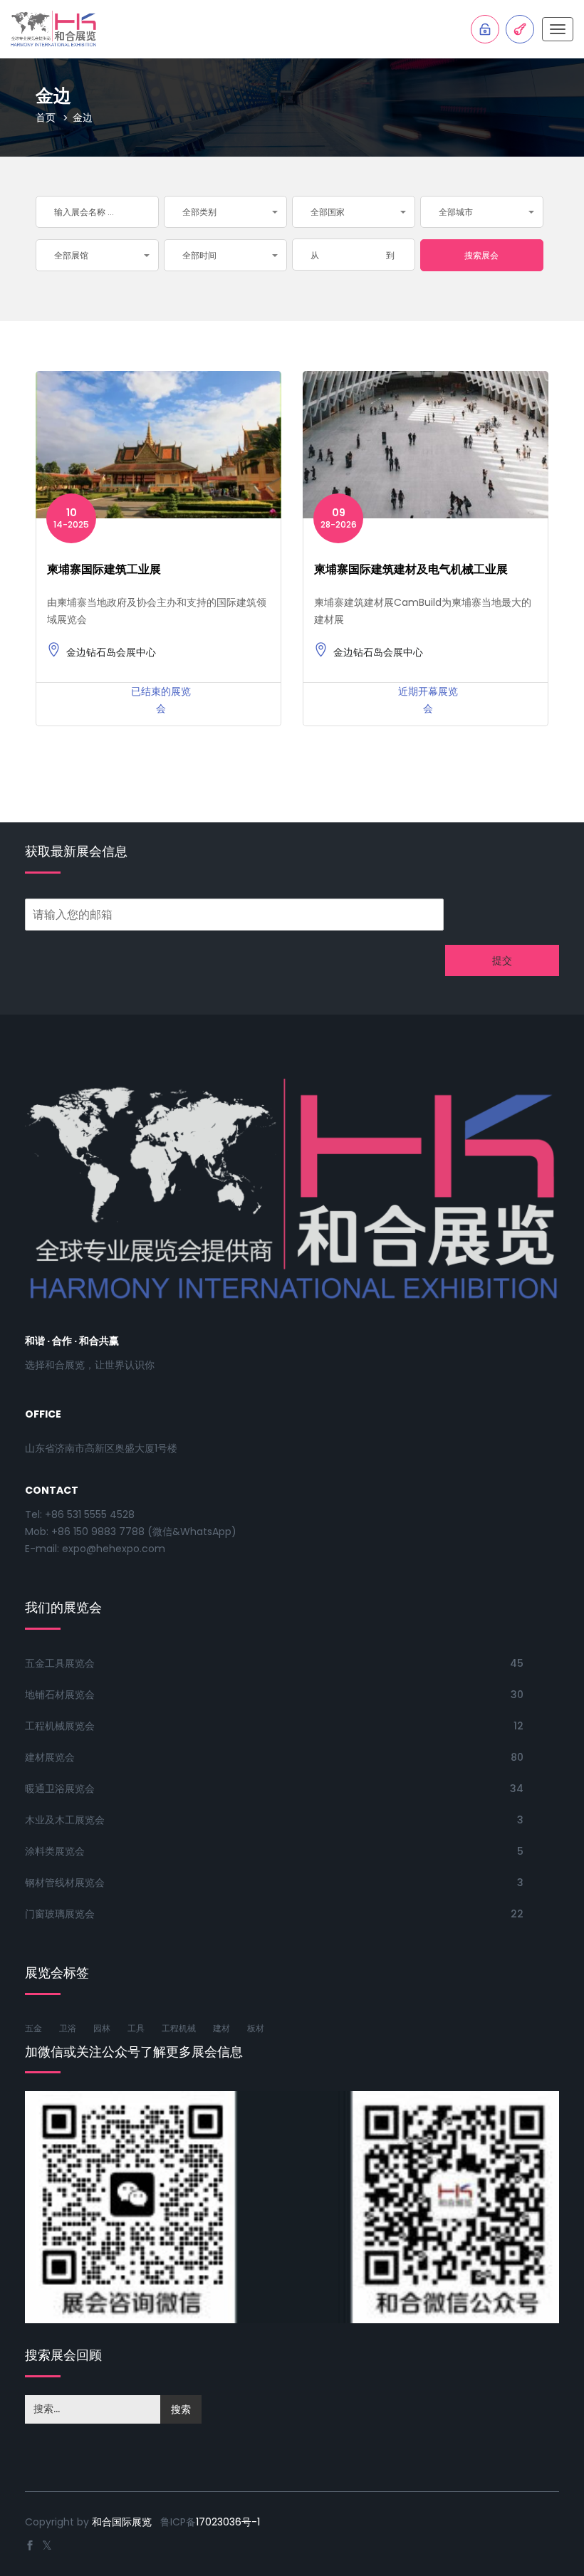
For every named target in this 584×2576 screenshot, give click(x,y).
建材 (221, 2028)
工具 (136, 2028)
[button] (225, 212)
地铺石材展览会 (60, 1695)
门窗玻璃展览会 (60, 1914)
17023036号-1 (228, 2522)
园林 (102, 2028)
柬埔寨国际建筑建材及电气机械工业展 (411, 569)
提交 (502, 960)
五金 (33, 2028)
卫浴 (68, 2028)
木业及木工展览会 (65, 1820)
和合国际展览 (122, 2522)
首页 (46, 117)
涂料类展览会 (55, 1851)
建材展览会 (50, 1757)
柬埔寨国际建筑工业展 (104, 569)
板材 (256, 2028)
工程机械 (179, 2028)
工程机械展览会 (60, 1726)
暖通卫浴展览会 (60, 1789)
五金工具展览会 (60, 1663)
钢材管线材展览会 (65, 1883)
